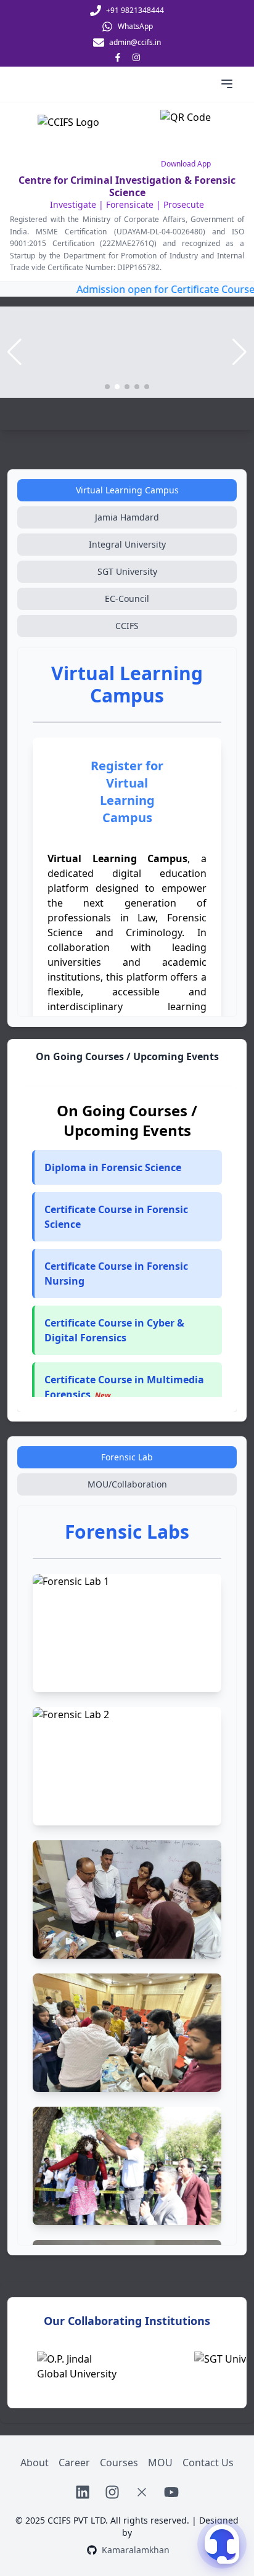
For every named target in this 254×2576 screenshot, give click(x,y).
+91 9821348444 (135, 10)
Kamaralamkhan (136, 2550)
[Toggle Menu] (227, 84)
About (35, 2463)
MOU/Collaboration (127, 1484)
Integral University (127, 544)
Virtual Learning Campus (127, 490)
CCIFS (127, 626)
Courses (119, 2463)
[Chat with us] (222, 2544)
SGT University (127, 571)
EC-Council (127, 599)
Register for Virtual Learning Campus (127, 792)
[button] (127, 1217)
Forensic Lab (127, 1457)
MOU (160, 2463)
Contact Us (208, 2463)
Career (74, 2463)
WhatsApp (135, 27)
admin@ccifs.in (135, 43)
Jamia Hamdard (127, 517)
